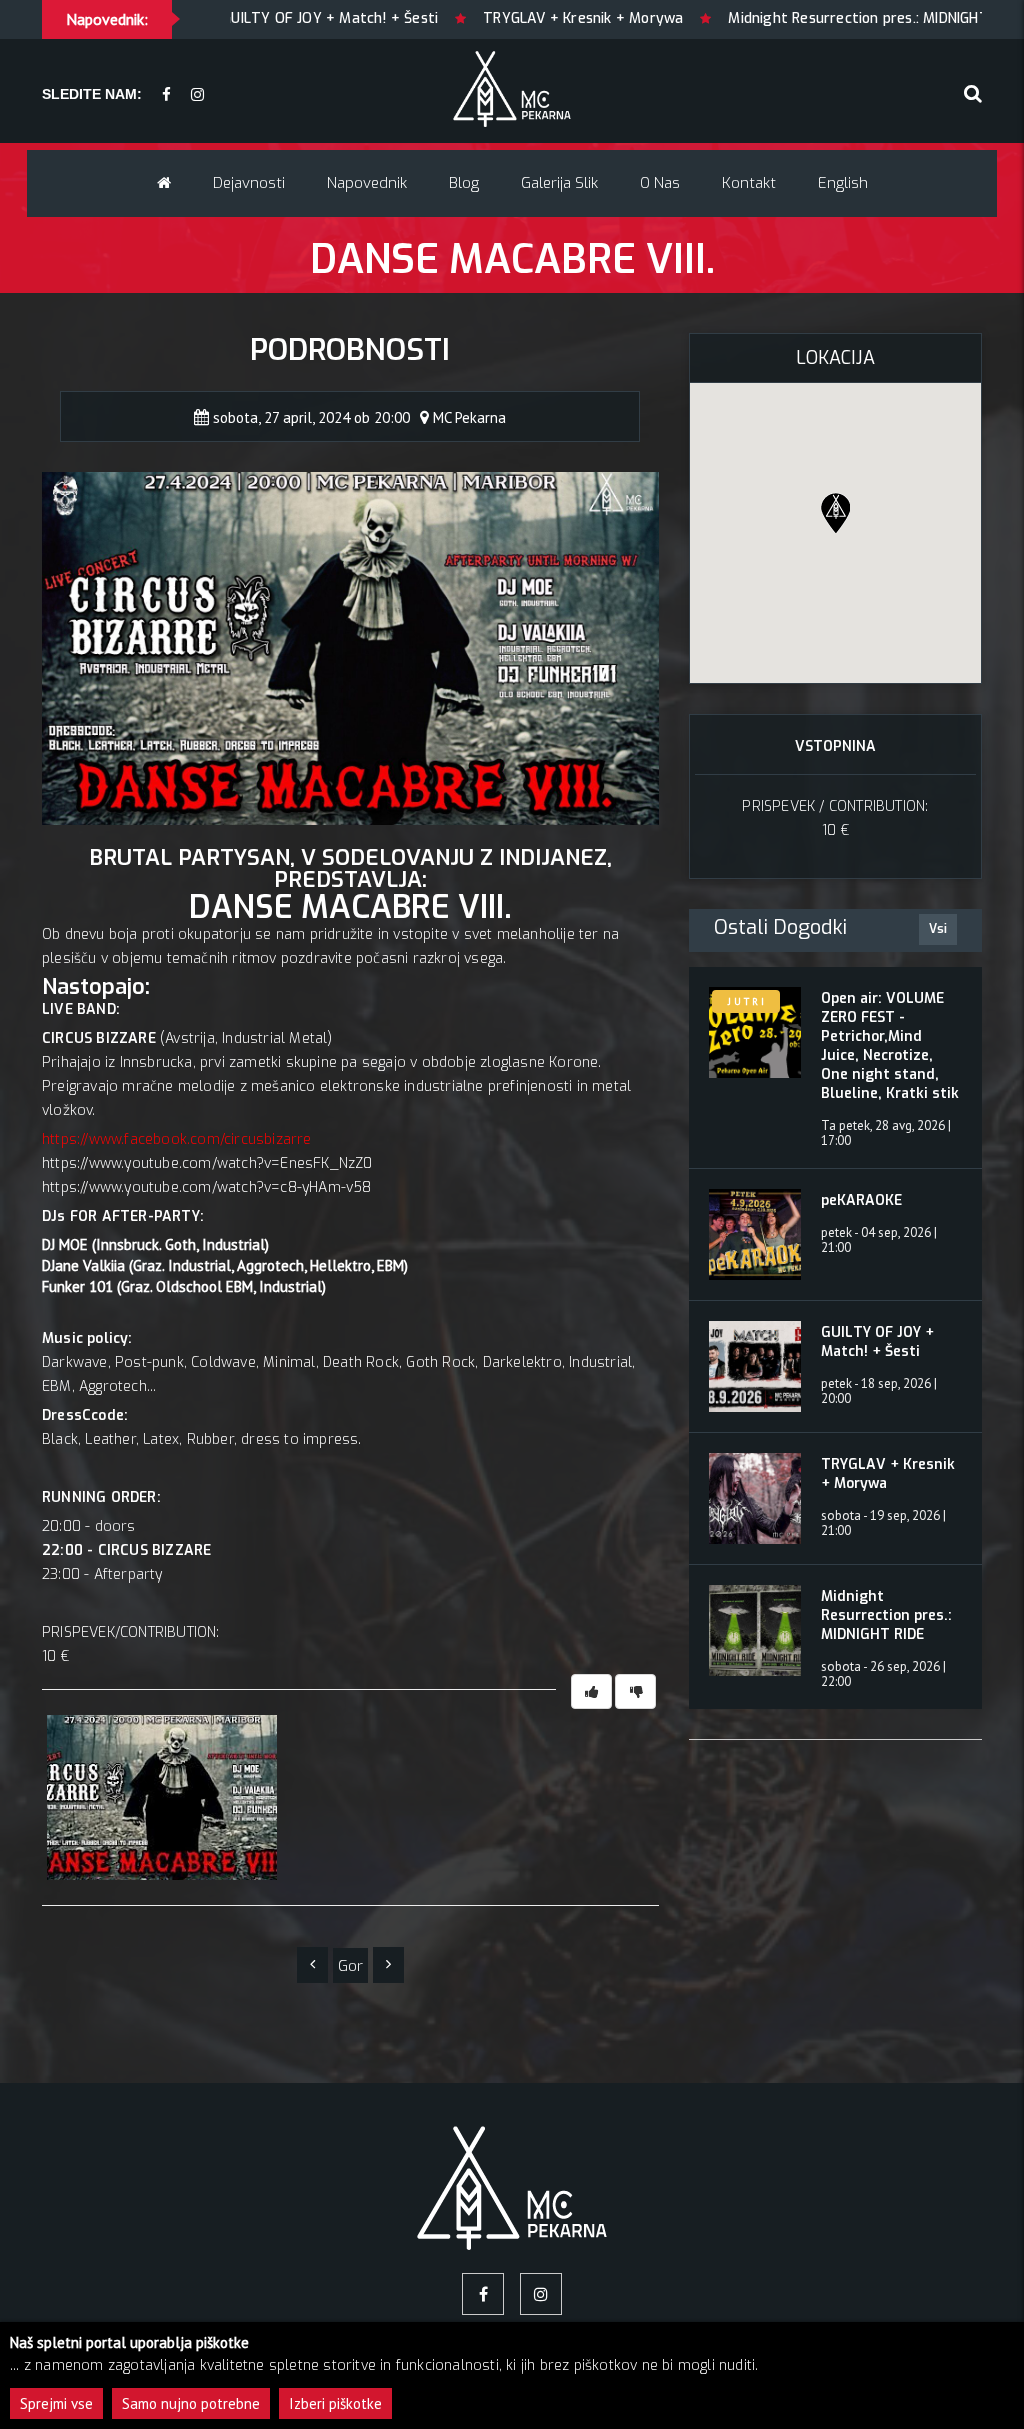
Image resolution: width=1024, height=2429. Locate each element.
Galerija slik (559, 183)
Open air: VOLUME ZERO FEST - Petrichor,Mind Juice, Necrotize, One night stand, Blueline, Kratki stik (890, 1046)
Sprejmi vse (56, 2403)
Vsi (938, 929)
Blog (464, 183)
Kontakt (749, 183)
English (843, 183)
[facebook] (166, 95)
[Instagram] (197, 95)
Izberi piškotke (335, 2403)
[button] (835, 512)
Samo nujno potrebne (191, 2403)
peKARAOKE (861, 1200)
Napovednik (367, 183)
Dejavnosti (249, 183)
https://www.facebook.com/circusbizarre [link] (177, 1139)
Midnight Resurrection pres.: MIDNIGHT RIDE (725, 18)
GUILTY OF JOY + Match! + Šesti (877, 1342)
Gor (350, 1966)
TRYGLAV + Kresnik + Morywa (434, 18)
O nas (660, 183)
